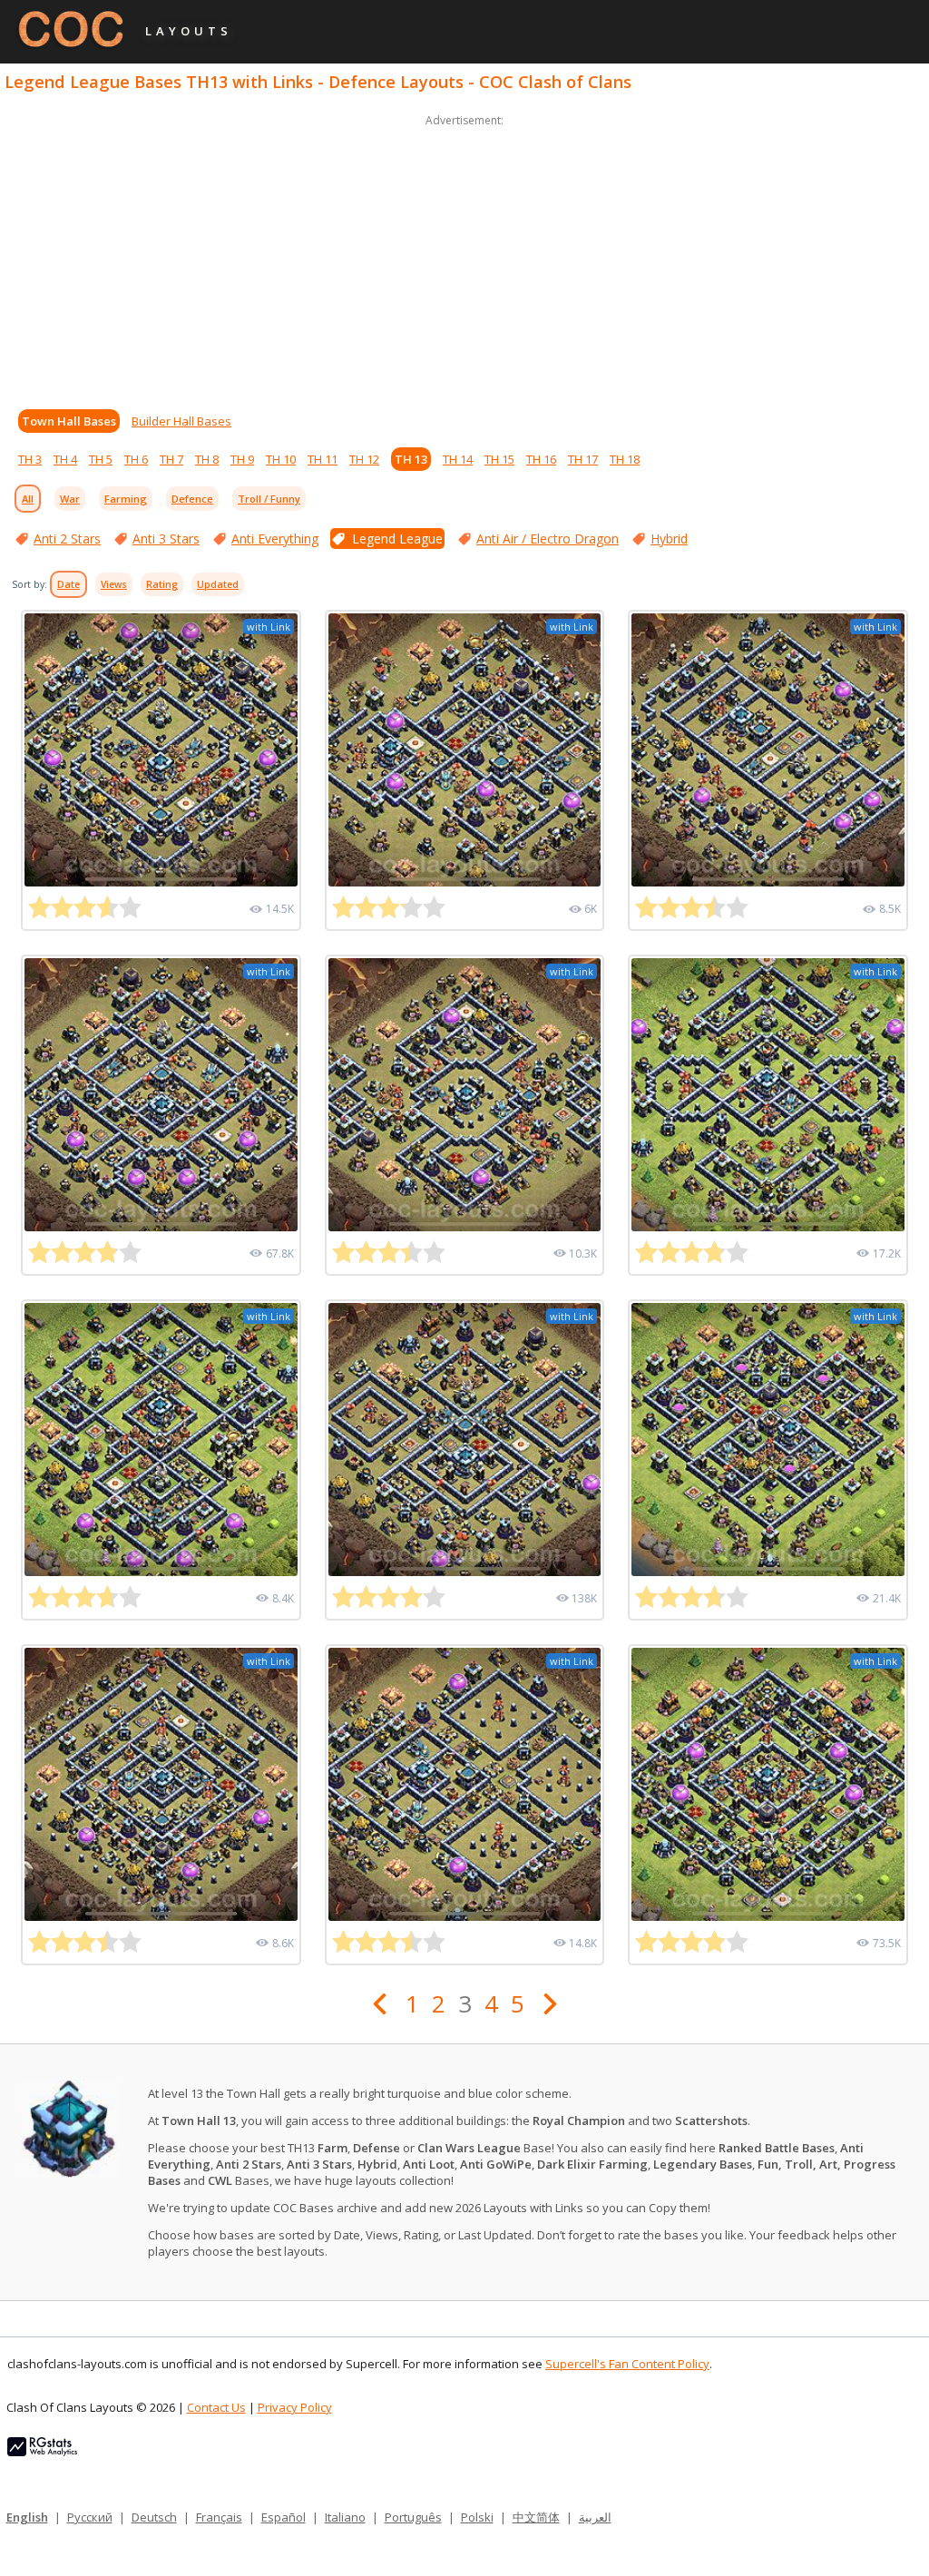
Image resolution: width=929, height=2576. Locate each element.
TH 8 (207, 459)
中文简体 (536, 2517)
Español (284, 2517)
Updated (218, 584)
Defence (192, 499)
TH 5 (101, 459)
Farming (126, 499)
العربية (595, 2517)
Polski (477, 2517)
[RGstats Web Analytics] (42, 2452)
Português (413, 2517)
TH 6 (136, 459)
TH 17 (583, 459)
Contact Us (216, 2407)
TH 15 (499, 459)
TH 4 (65, 459)
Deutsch (154, 2517)
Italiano (345, 2517)
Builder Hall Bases (181, 421)
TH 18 (625, 459)
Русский (90, 2517)
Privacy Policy (295, 2407)
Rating (162, 584)
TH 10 (281, 459)
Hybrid (669, 539)
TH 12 (364, 459)
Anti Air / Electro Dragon (548, 539)
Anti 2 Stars (67, 539)
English (27, 2517)
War (70, 499)
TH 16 (541, 459)
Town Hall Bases (69, 421)
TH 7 (171, 459)
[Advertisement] (464, 258)
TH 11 (323, 459)
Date (68, 584)
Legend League (397, 539)
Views (114, 584)
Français (219, 2517)
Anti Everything (275, 539)
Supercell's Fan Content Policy (627, 2364)
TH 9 (242, 459)
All (28, 499)
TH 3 (30, 459)
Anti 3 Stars (166, 539)
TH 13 (411, 459)
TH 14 (458, 459)
